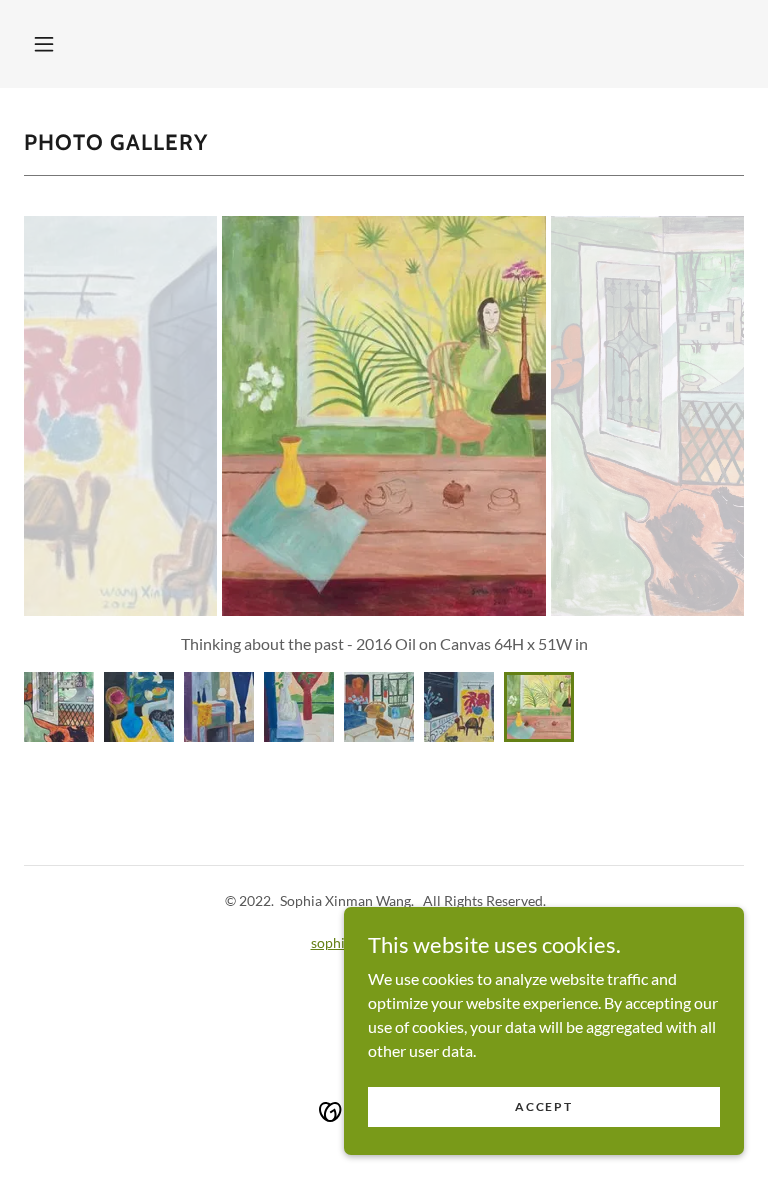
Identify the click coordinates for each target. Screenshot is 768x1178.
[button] (44, 44)
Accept (543, 1106)
